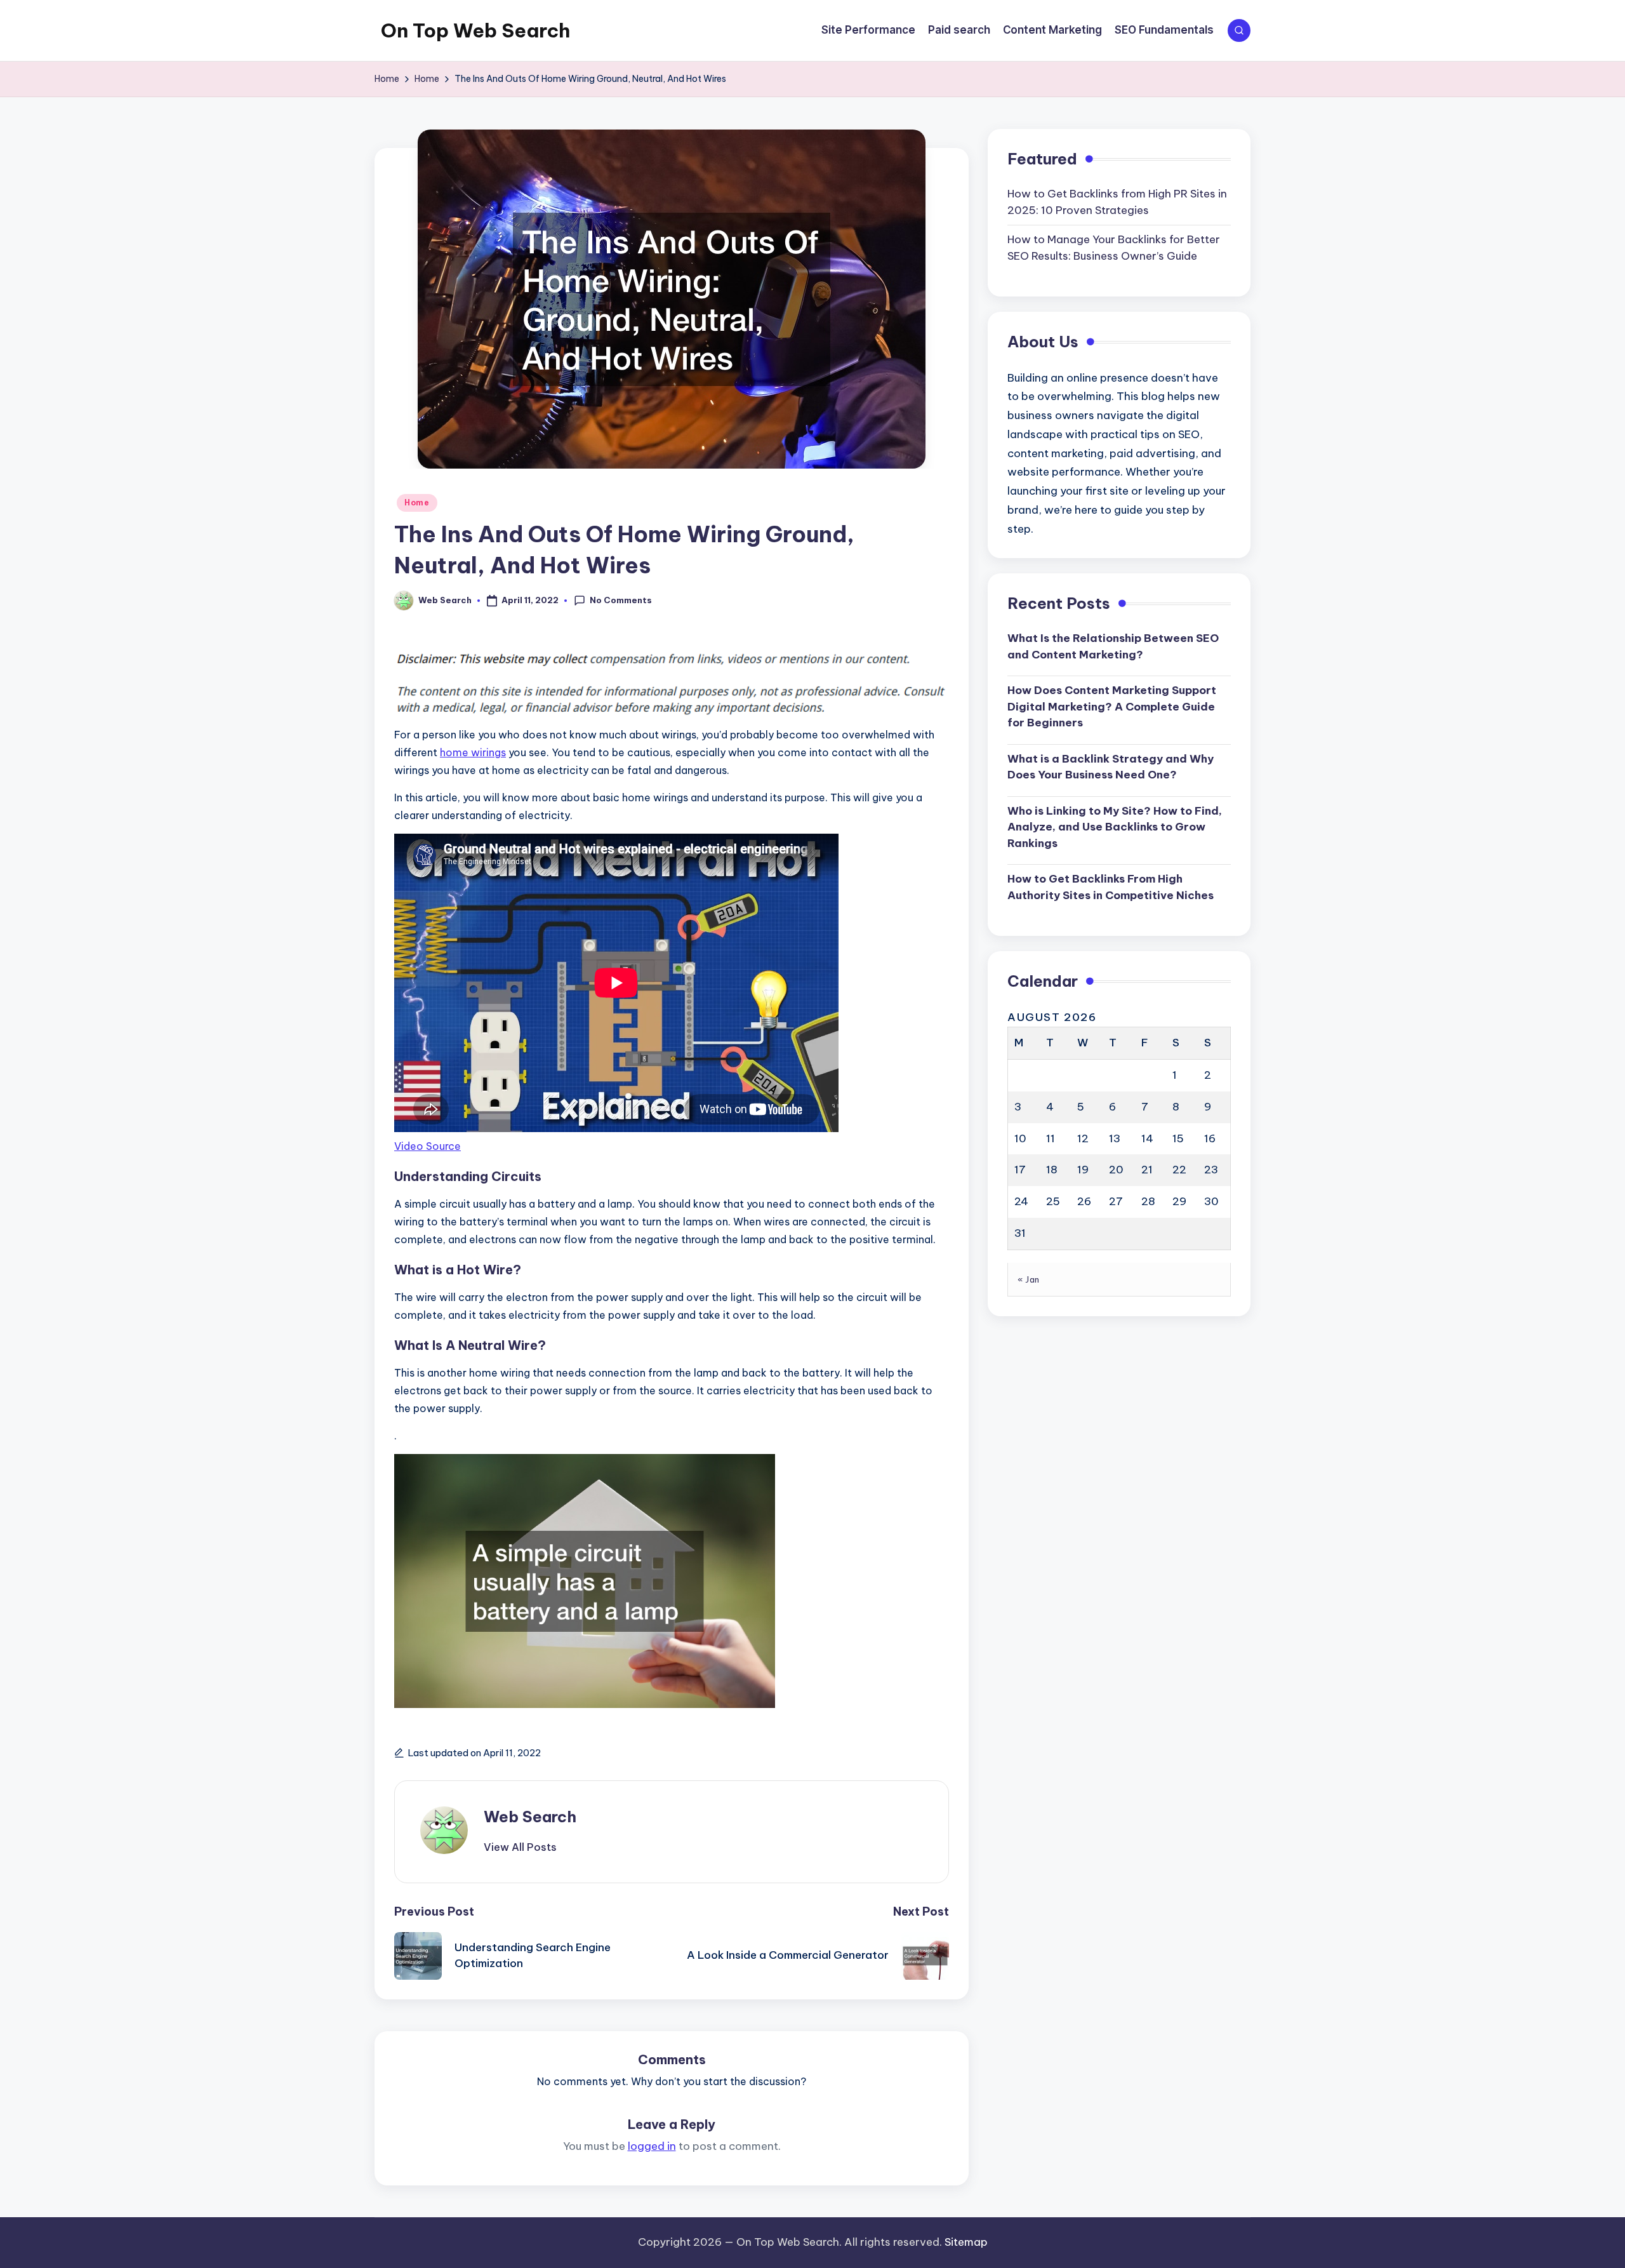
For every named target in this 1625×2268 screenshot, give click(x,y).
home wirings (473, 752)
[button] (520, 1847)
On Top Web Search (475, 30)
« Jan (1029, 1279)
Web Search (530, 1817)
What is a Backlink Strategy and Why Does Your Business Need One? (1111, 766)
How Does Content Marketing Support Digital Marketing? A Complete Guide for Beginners (1112, 706)
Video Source (428, 1146)
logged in (652, 2146)
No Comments (621, 600)
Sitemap (966, 2242)
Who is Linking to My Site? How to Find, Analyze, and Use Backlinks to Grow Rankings (1115, 826)
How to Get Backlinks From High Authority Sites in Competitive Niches (1111, 886)
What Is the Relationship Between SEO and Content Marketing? (1113, 646)
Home (417, 503)
